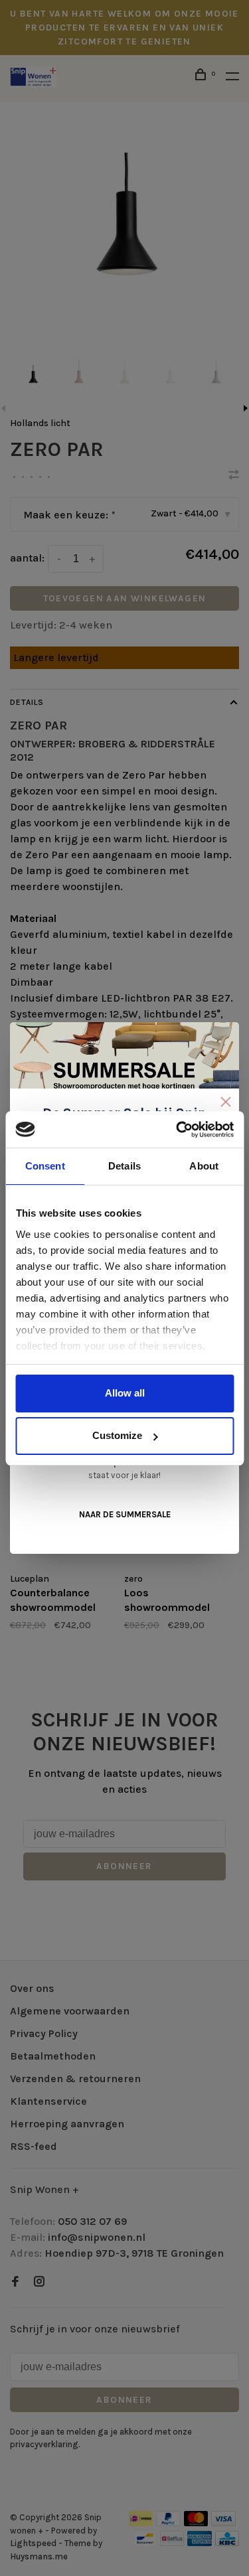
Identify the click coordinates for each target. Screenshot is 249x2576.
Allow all (125, 1393)
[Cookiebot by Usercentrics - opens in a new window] (177, 1130)
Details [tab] (124, 1166)
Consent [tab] (45, 1166)
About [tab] (204, 1166)
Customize (117, 1435)
